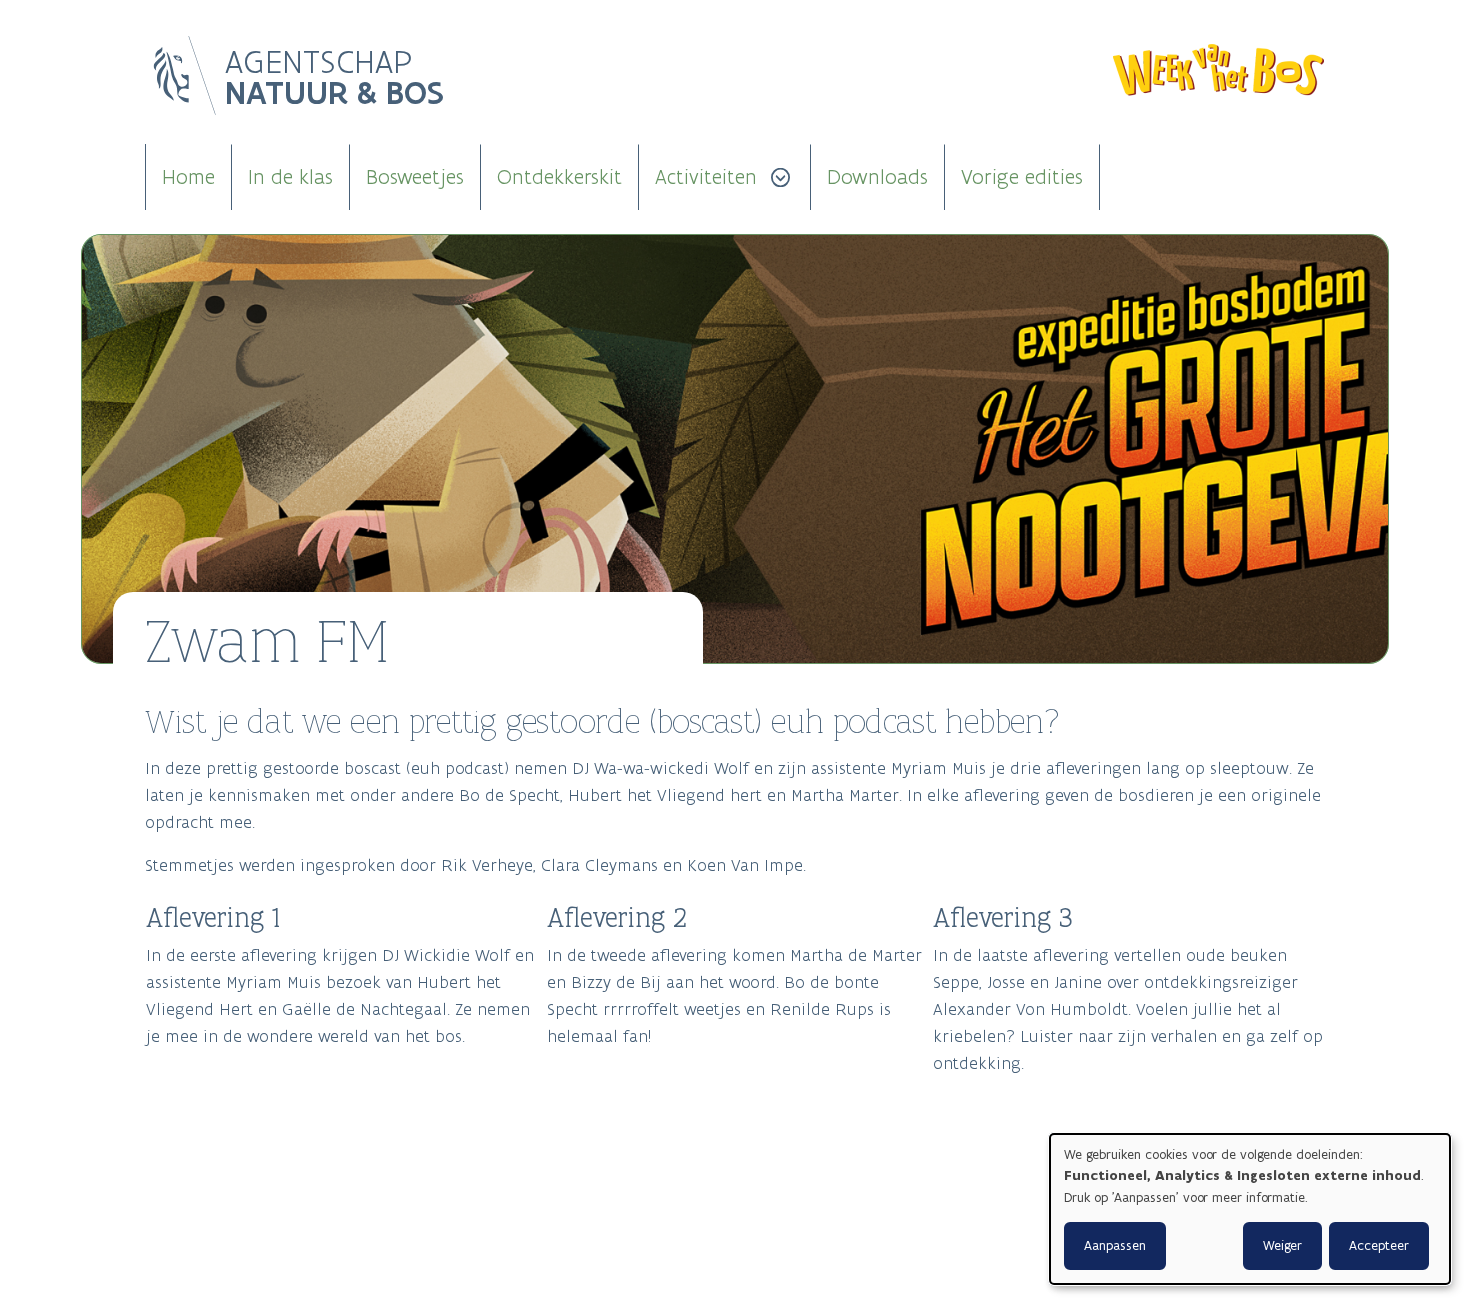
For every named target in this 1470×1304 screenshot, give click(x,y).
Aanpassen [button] (1115, 1245)
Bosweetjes (415, 177)
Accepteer (1379, 1245)
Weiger (1282, 1245)
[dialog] (1250, 1209)
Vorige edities (1022, 177)
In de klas (290, 177)
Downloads (877, 177)
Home (188, 177)
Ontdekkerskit (559, 177)
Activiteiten (706, 177)
